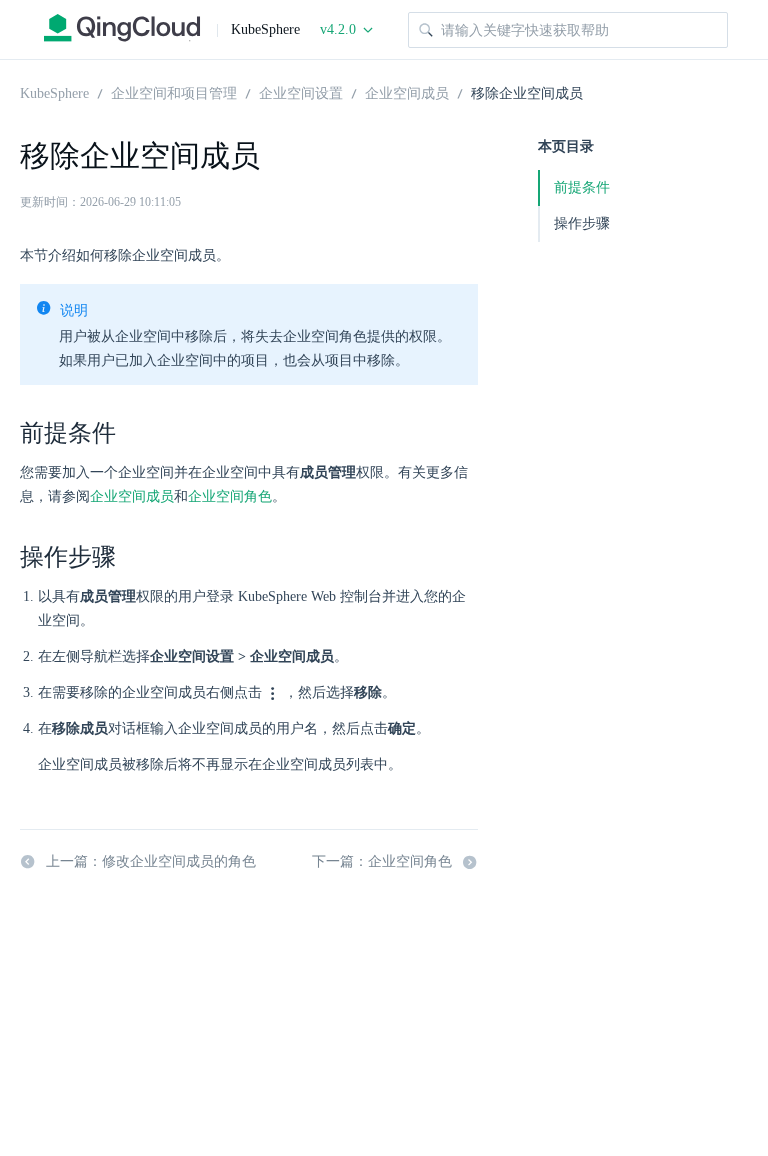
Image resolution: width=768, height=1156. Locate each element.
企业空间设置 (301, 92)
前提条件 (582, 187)
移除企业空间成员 (527, 92)
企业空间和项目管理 (174, 92)
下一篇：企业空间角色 (382, 861)
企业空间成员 (407, 92)
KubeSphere (54, 92)
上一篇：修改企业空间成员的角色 (151, 861)
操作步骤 (582, 223)
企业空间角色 (230, 496)
